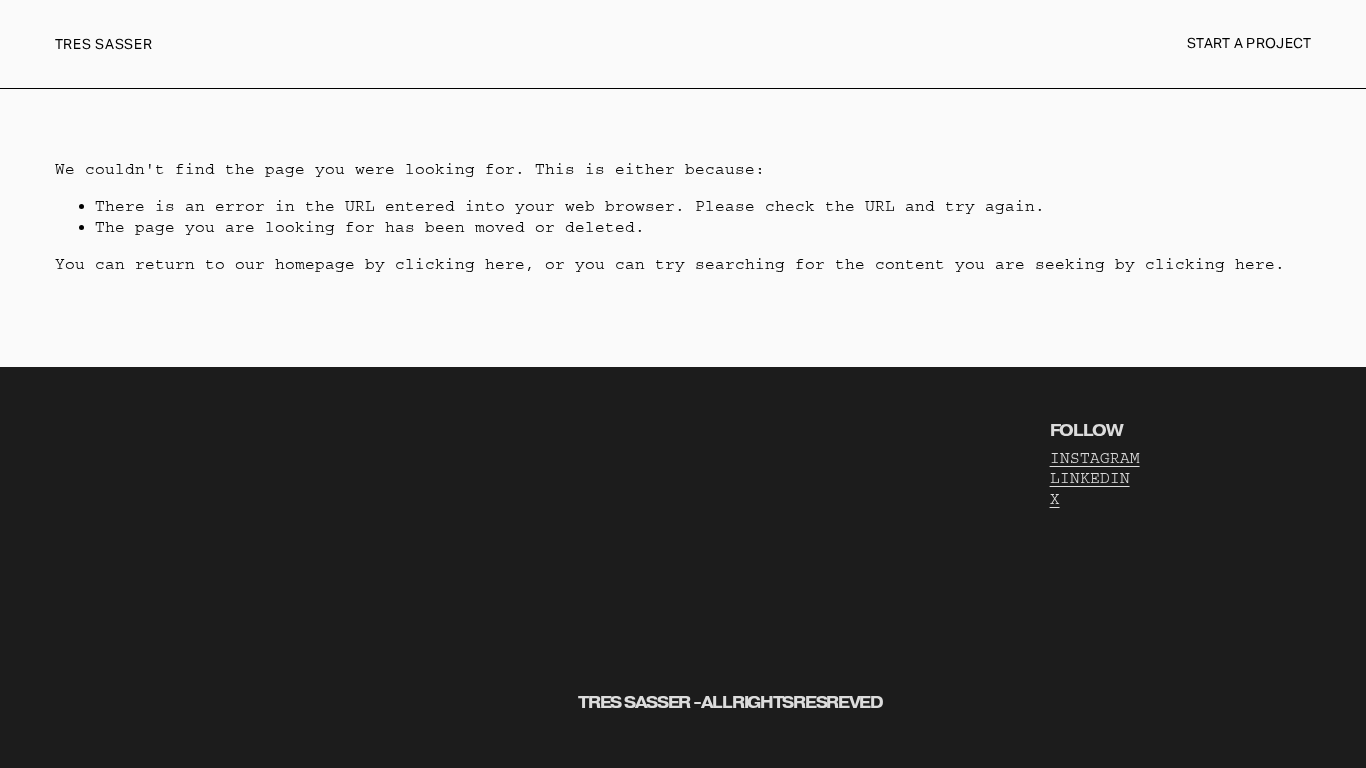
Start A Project (1249, 43)
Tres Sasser (104, 44)
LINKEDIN (1090, 478)
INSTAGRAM (1095, 458)
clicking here (460, 264)
